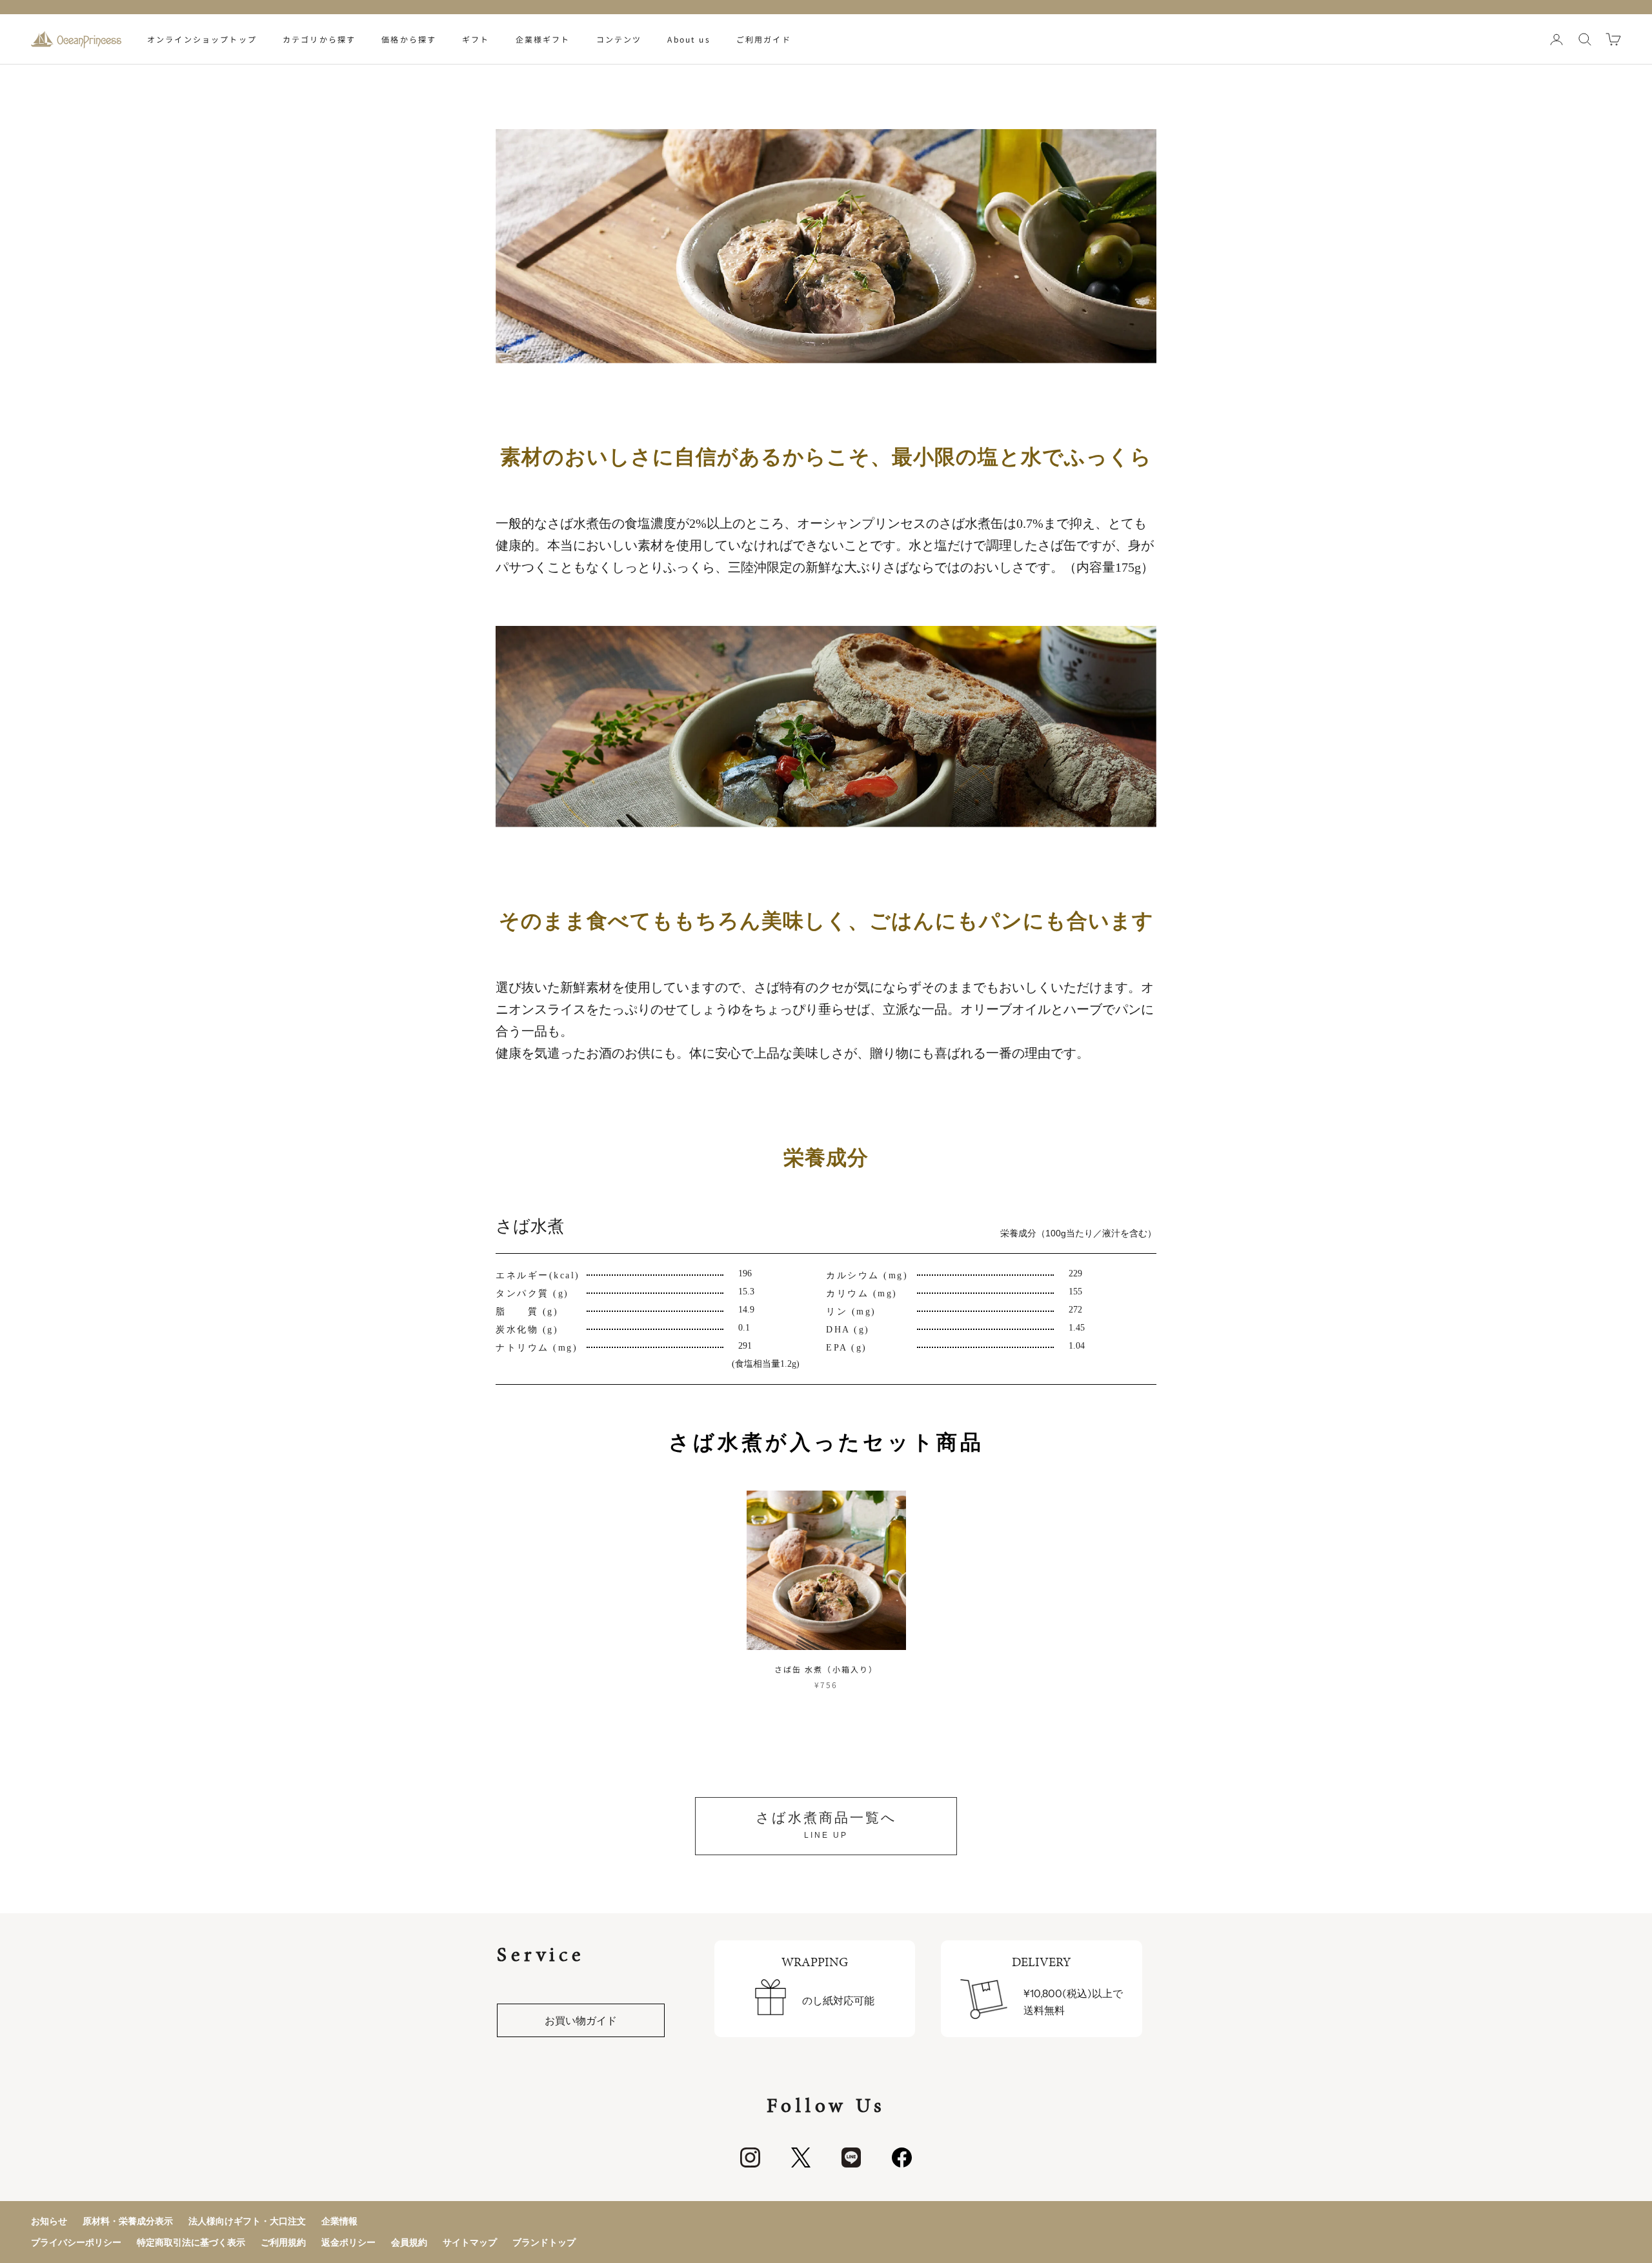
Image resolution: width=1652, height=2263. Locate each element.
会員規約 (409, 2242)
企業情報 (339, 2221)
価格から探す (409, 39)
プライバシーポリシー (76, 2242)
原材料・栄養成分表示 (128, 2221)
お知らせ (49, 2221)
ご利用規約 (283, 2242)
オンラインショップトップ (202, 39)
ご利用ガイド (764, 39)
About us (689, 39)
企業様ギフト (543, 39)
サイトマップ (470, 2242)
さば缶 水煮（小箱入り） (826, 1669)
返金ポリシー (348, 2242)
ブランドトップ (544, 2242)
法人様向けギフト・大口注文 (247, 2221)
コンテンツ (619, 39)
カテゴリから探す (319, 39)
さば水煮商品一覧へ (826, 1825)
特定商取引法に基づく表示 (191, 2242)
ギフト (476, 39)
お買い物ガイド (581, 2020)
